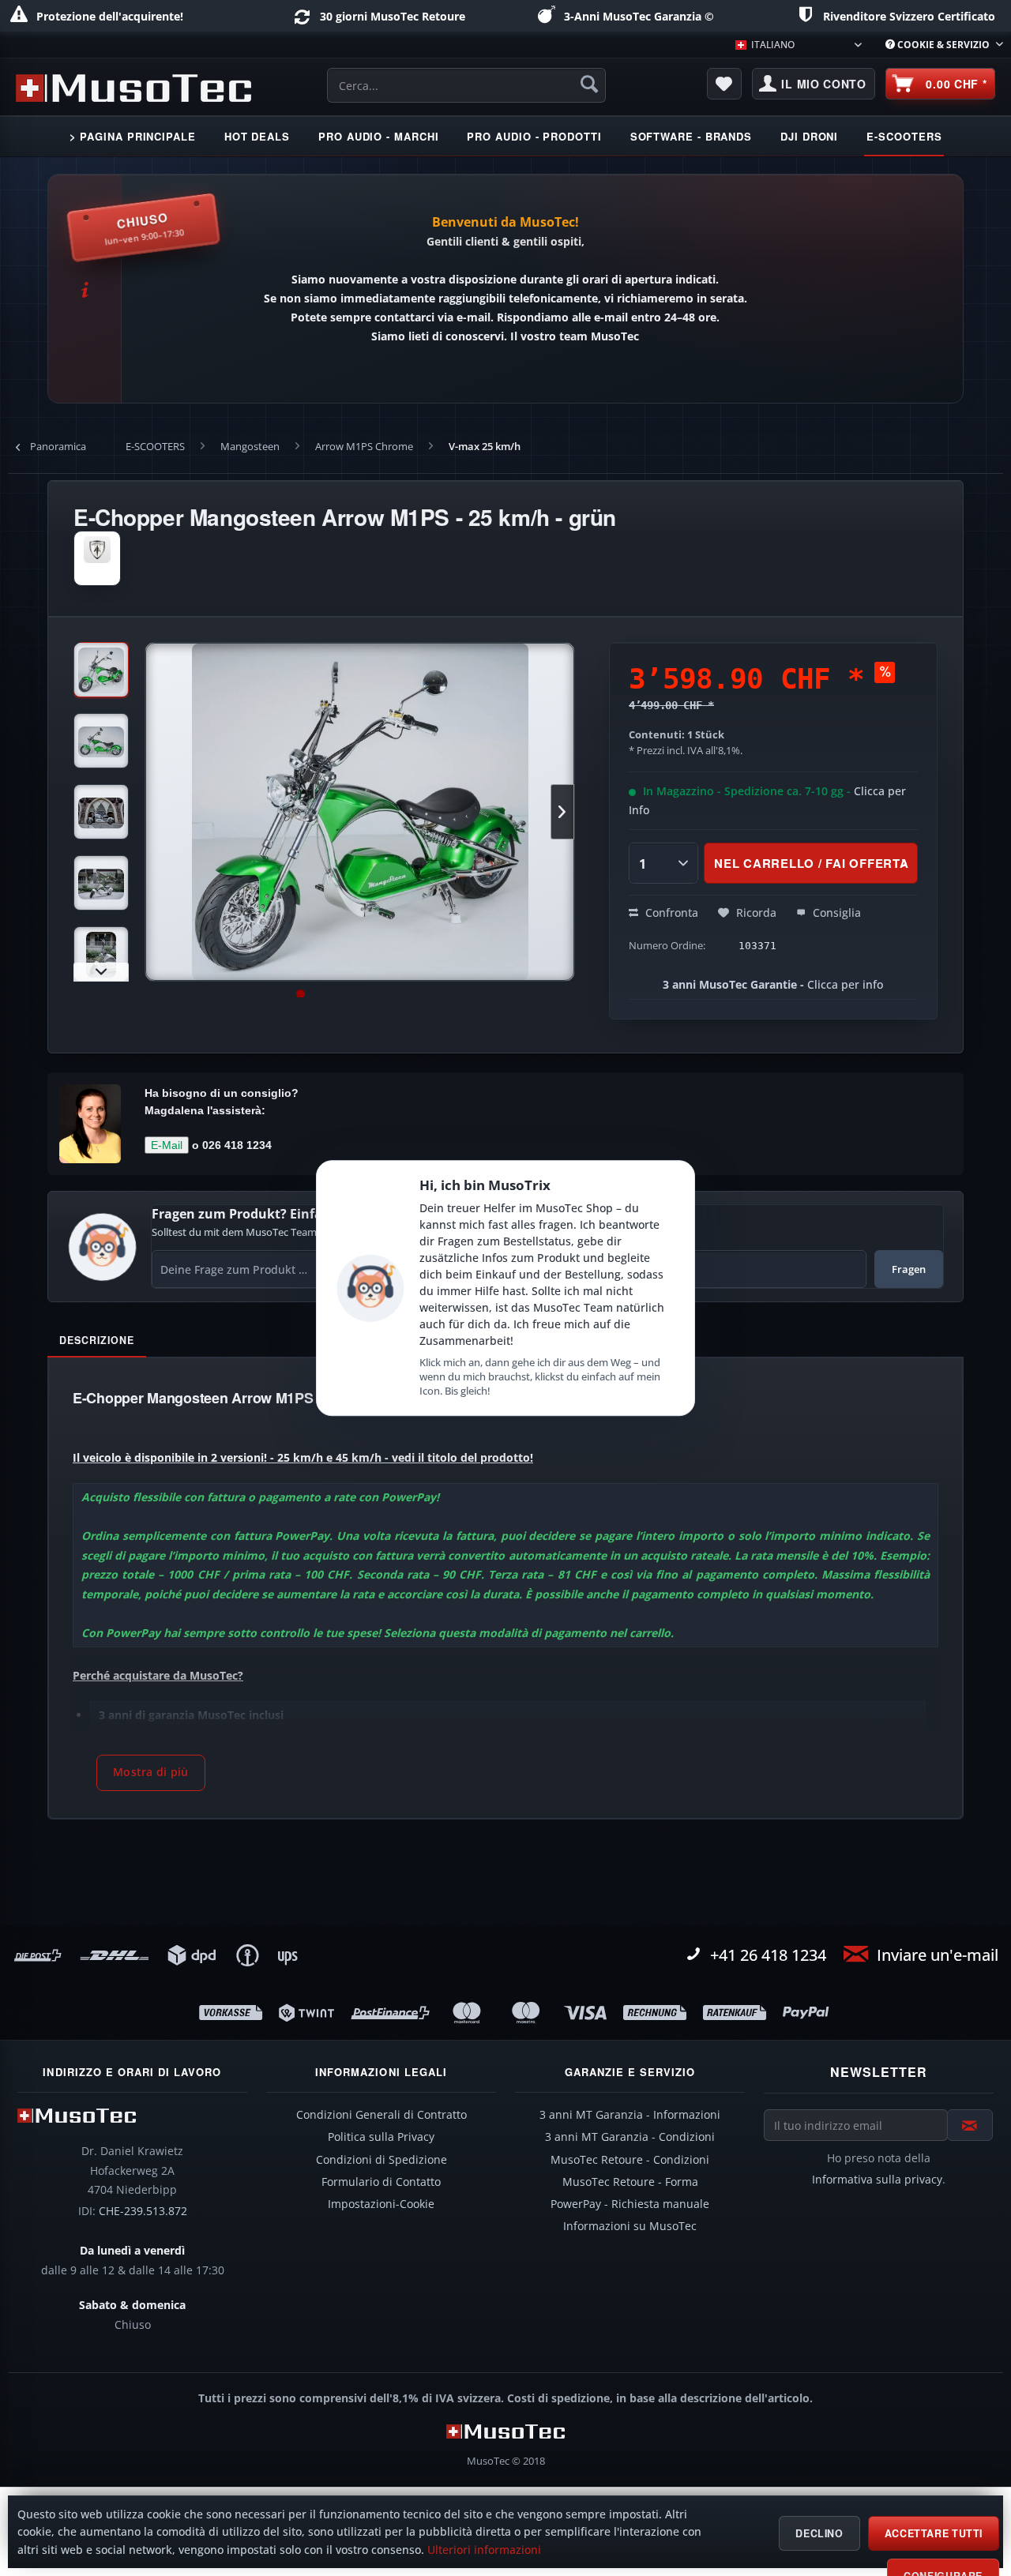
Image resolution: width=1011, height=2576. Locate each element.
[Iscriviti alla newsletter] (970, 2125)
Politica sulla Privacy (381, 2137)
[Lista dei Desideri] (724, 84)
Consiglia (835, 912)
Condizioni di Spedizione (381, 2160)
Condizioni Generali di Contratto (381, 2115)
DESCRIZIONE (97, 1340)
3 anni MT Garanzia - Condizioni (630, 2137)
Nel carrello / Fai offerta (812, 863)
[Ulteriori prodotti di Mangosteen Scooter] (97, 558)
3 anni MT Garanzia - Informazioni (630, 2115)
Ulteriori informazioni (484, 2550)
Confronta (670, 912)
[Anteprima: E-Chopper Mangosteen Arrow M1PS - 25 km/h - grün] (101, 670)
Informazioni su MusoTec (630, 2226)
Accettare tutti (934, 2533)
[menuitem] (938, 45)
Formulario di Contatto (381, 2182)
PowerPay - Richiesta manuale (630, 2204)
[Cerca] (589, 84)
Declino (819, 2533)
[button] (151, 1773)
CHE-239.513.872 (143, 2211)
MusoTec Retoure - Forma (630, 2182)
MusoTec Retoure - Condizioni (630, 2160)
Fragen (909, 1269)
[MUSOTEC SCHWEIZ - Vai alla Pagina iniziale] (133, 88)
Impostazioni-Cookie (381, 2204)
